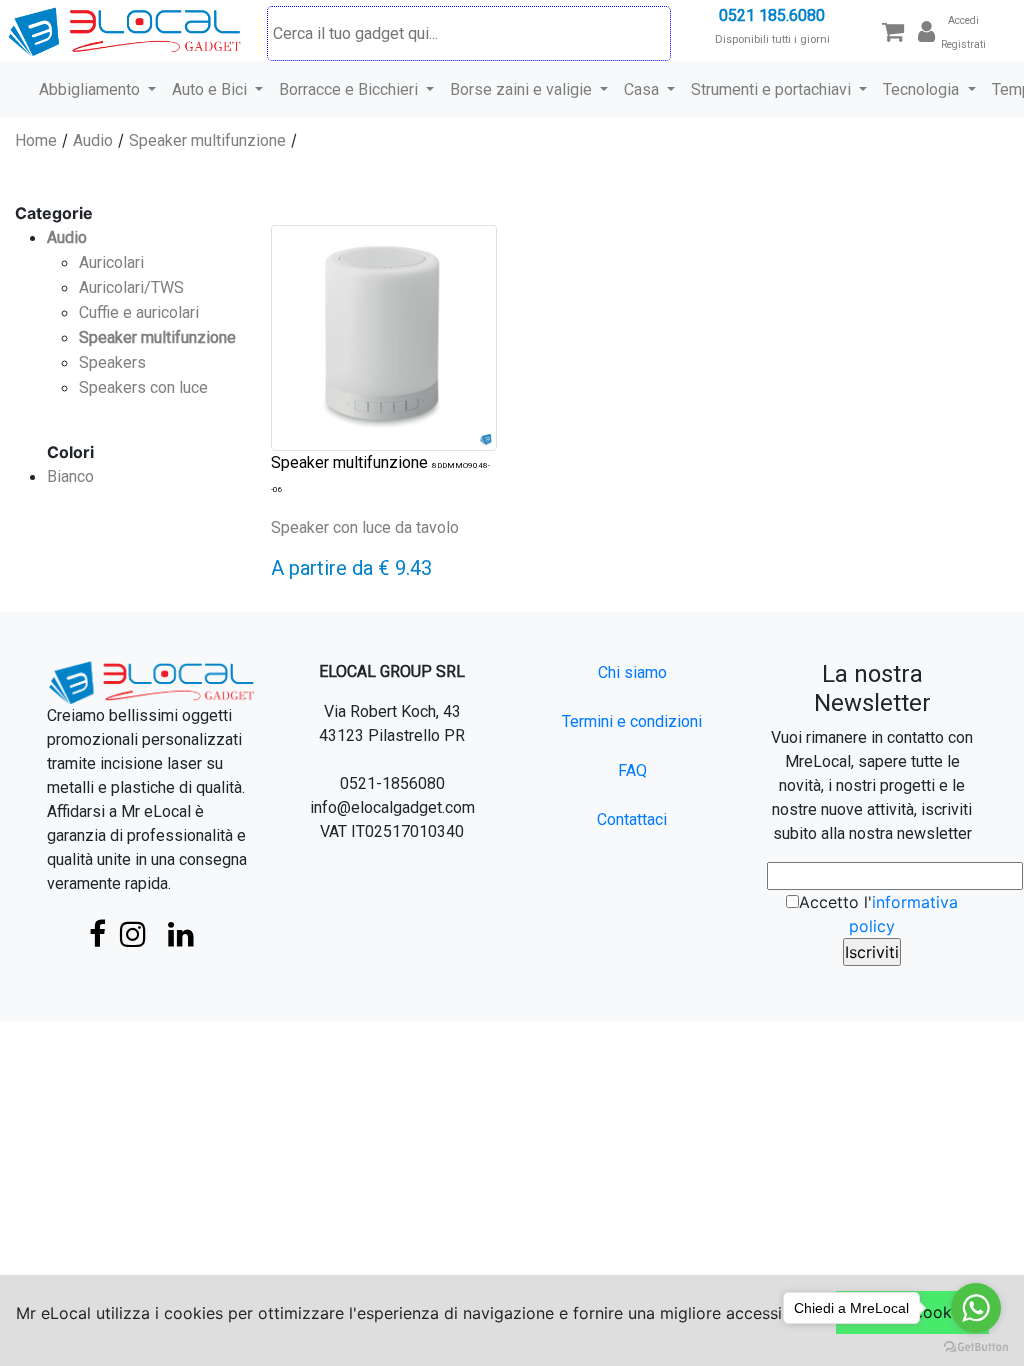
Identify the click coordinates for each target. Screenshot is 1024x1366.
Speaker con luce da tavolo (365, 527)
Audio (93, 140)
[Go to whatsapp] (976, 1308)
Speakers (112, 362)
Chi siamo (632, 672)
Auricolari (111, 262)
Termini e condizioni (632, 721)
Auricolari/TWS (131, 287)
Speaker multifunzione (207, 140)
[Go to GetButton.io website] (976, 1346)
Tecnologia (923, 89)
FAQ (632, 770)
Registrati (963, 44)
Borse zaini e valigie (523, 89)
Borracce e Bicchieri (350, 89)
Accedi (963, 20)
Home (36, 140)
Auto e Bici (211, 89)
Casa (643, 89)
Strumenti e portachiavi (773, 89)
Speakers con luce (143, 387)
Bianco (70, 476)
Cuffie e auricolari (139, 312)
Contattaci (632, 819)
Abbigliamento (91, 89)
